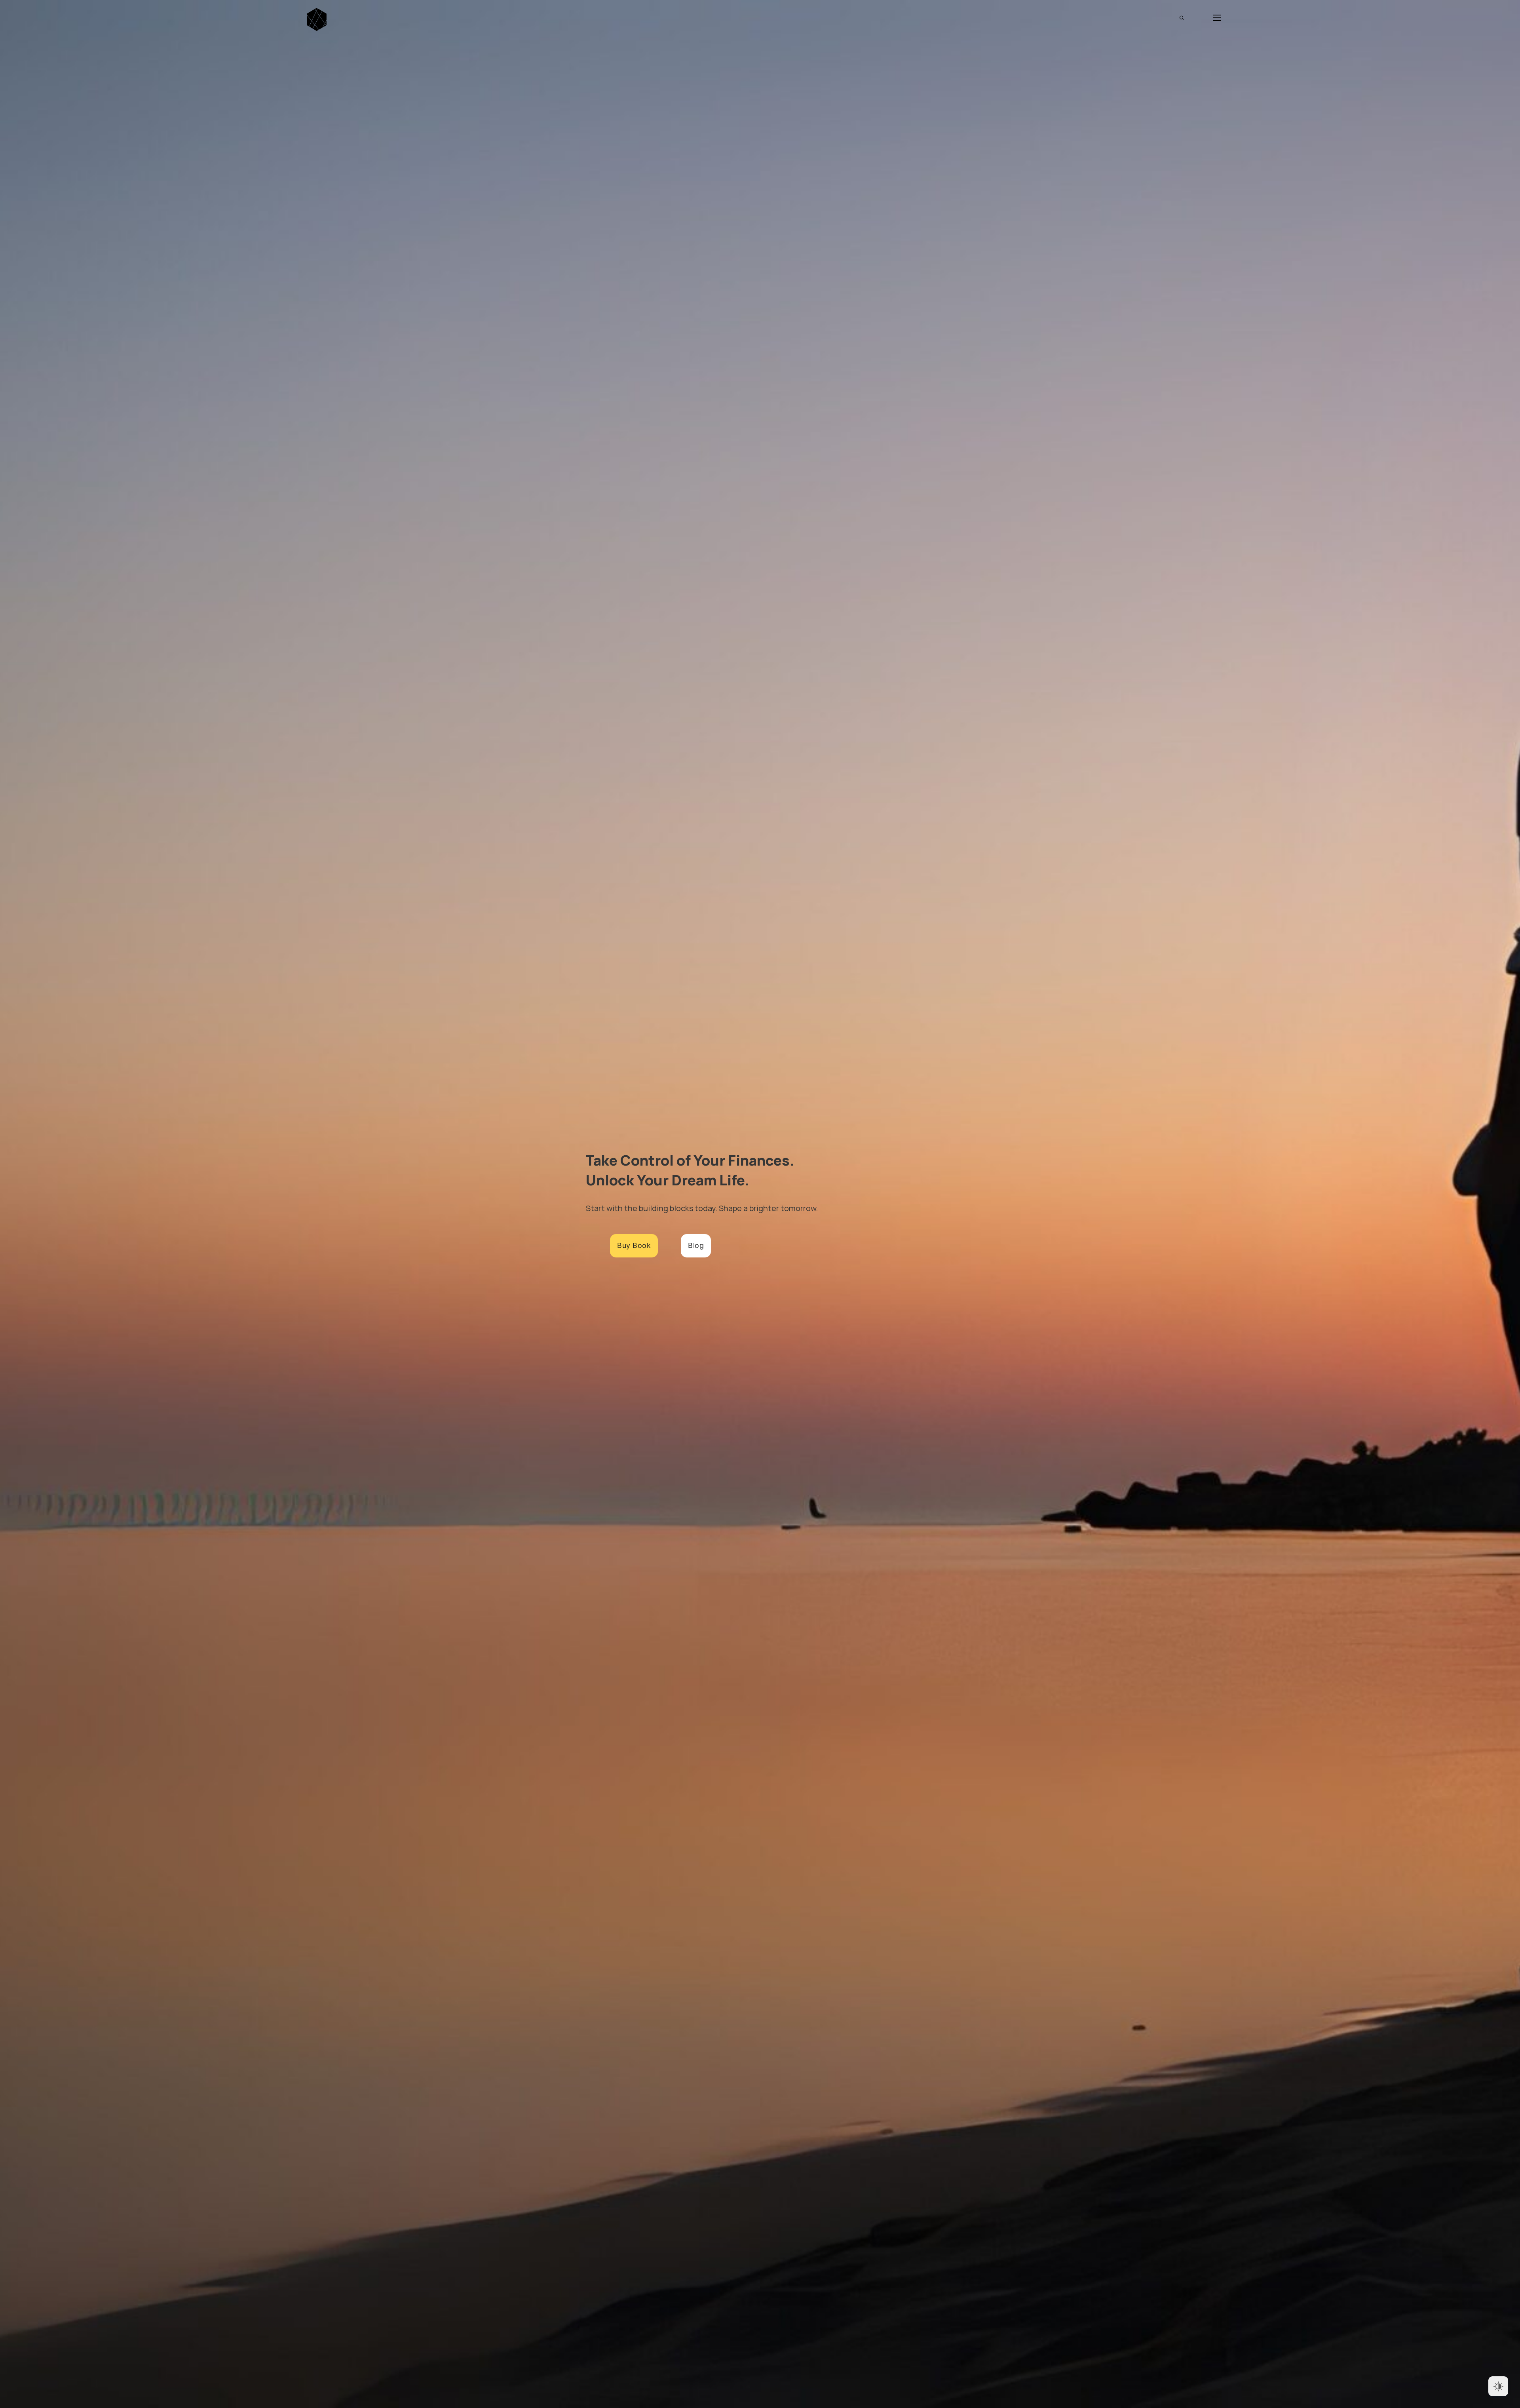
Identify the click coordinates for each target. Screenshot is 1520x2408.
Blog (696, 1245)
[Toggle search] (1182, 18)
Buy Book (634, 1245)
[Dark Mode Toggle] (1498, 2386)
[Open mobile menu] (1217, 18)
